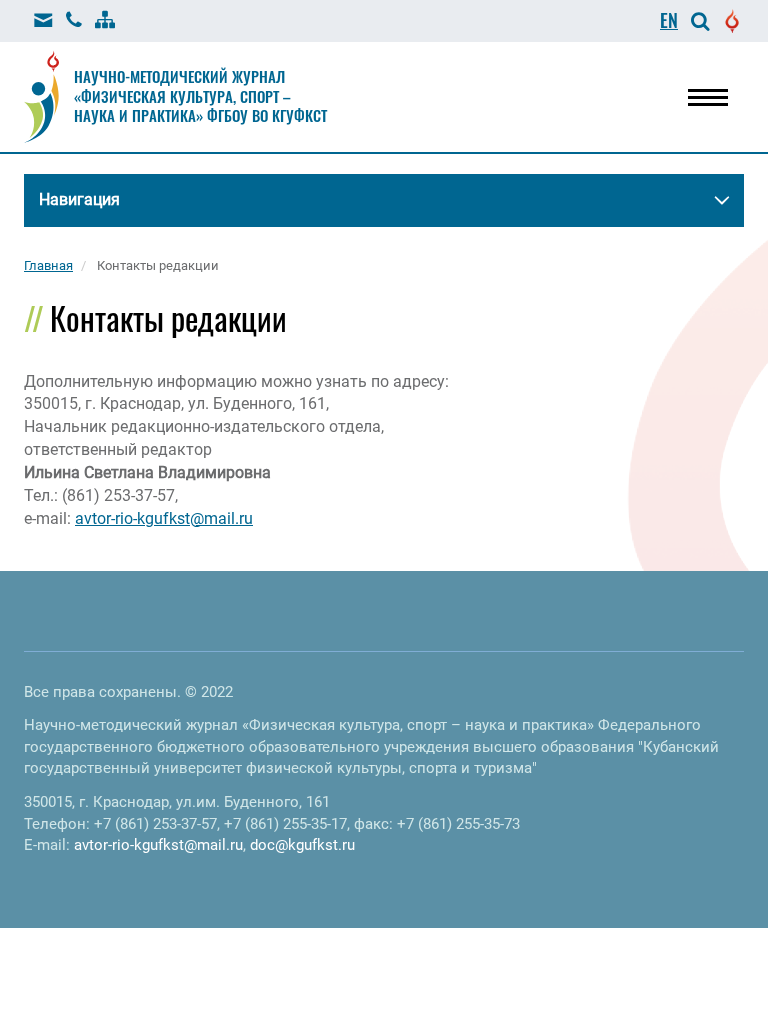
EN (669, 20)
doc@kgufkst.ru (302, 845)
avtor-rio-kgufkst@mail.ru (164, 518)
